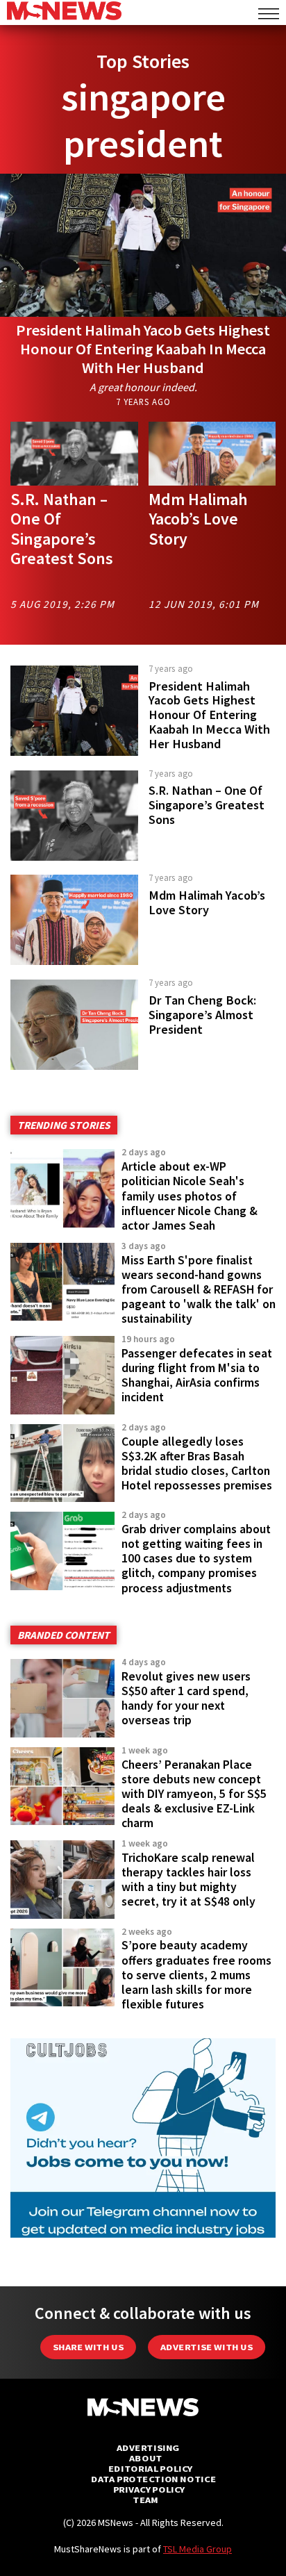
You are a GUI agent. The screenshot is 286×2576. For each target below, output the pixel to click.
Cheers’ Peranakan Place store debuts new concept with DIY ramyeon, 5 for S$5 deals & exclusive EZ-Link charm (194, 1794)
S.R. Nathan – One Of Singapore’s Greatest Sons (62, 529)
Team (145, 2500)
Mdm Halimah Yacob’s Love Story (198, 519)
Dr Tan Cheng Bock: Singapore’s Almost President (202, 1015)
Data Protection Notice (153, 2479)
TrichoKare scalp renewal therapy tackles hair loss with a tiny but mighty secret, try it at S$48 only (188, 1880)
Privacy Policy (149, 2490)
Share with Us (88, 2347)
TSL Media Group (197, 2549)
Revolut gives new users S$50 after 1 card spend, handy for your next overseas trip (186, 1698)
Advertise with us (207, 2347)
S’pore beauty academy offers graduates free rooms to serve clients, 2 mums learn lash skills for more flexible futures (196, 1975)
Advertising (148, 2448)
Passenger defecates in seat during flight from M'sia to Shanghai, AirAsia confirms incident (197, 1375)
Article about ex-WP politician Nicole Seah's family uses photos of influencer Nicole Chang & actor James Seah (190, 1196)
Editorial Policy (150, 2469)
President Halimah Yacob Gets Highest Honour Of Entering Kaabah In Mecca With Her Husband (143, 349)
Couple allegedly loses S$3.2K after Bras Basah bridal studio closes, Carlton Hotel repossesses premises (197, 1463)
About (146, 2458)
